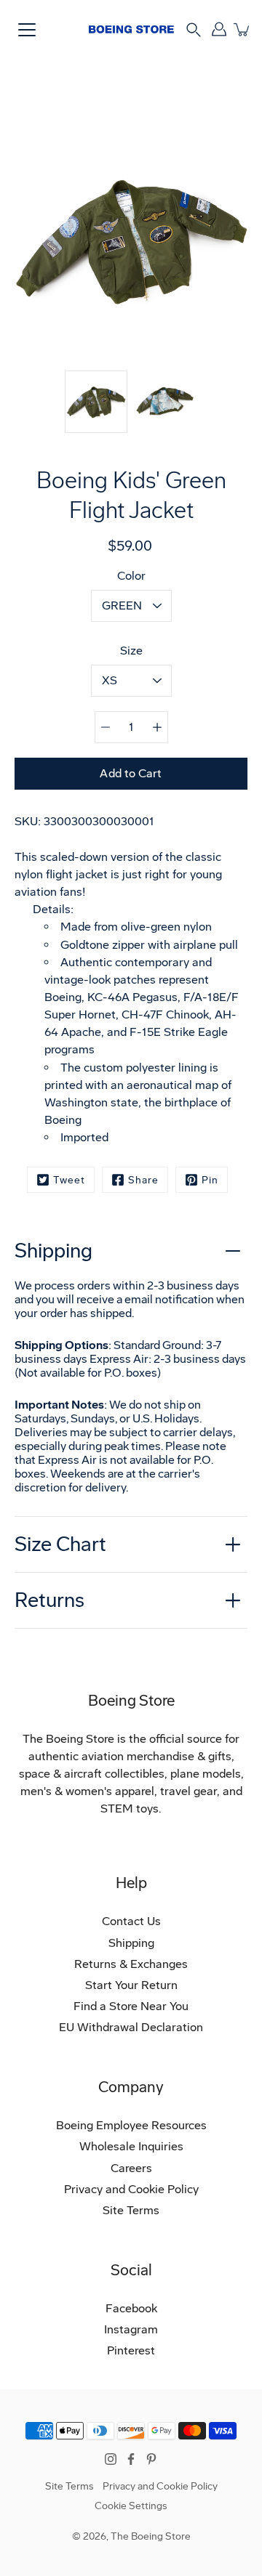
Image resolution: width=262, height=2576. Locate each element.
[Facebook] (131, 2459)
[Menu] (27, 30)
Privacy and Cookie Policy (131, 2189)
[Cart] (242, 29)
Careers (131, 2168)
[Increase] (157, 727)
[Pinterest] (151, 2459)
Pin (210, 1180)
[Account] (219, 29)
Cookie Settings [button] (131, 2506)
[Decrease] (106, 727)
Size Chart (60, 1544)
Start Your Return (131, 1985)
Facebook (131, 2308)
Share (143, 1180)
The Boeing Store (151, 2536)
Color (131, 576)
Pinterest (131, 2350)
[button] (194, 29)
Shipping (53, 1251)
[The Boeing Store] (131, 29)
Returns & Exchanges (131, 1964)
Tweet (69, 1180)
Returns (49, 1600)
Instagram (131, 2329)
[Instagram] (111, 2459)
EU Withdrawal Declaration (131, 2027)
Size (131, 651)
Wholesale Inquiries (131, 2146)
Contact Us (131, 1921)
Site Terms (131, 2210)
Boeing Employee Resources (131, 2125)
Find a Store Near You (131, 2006)
